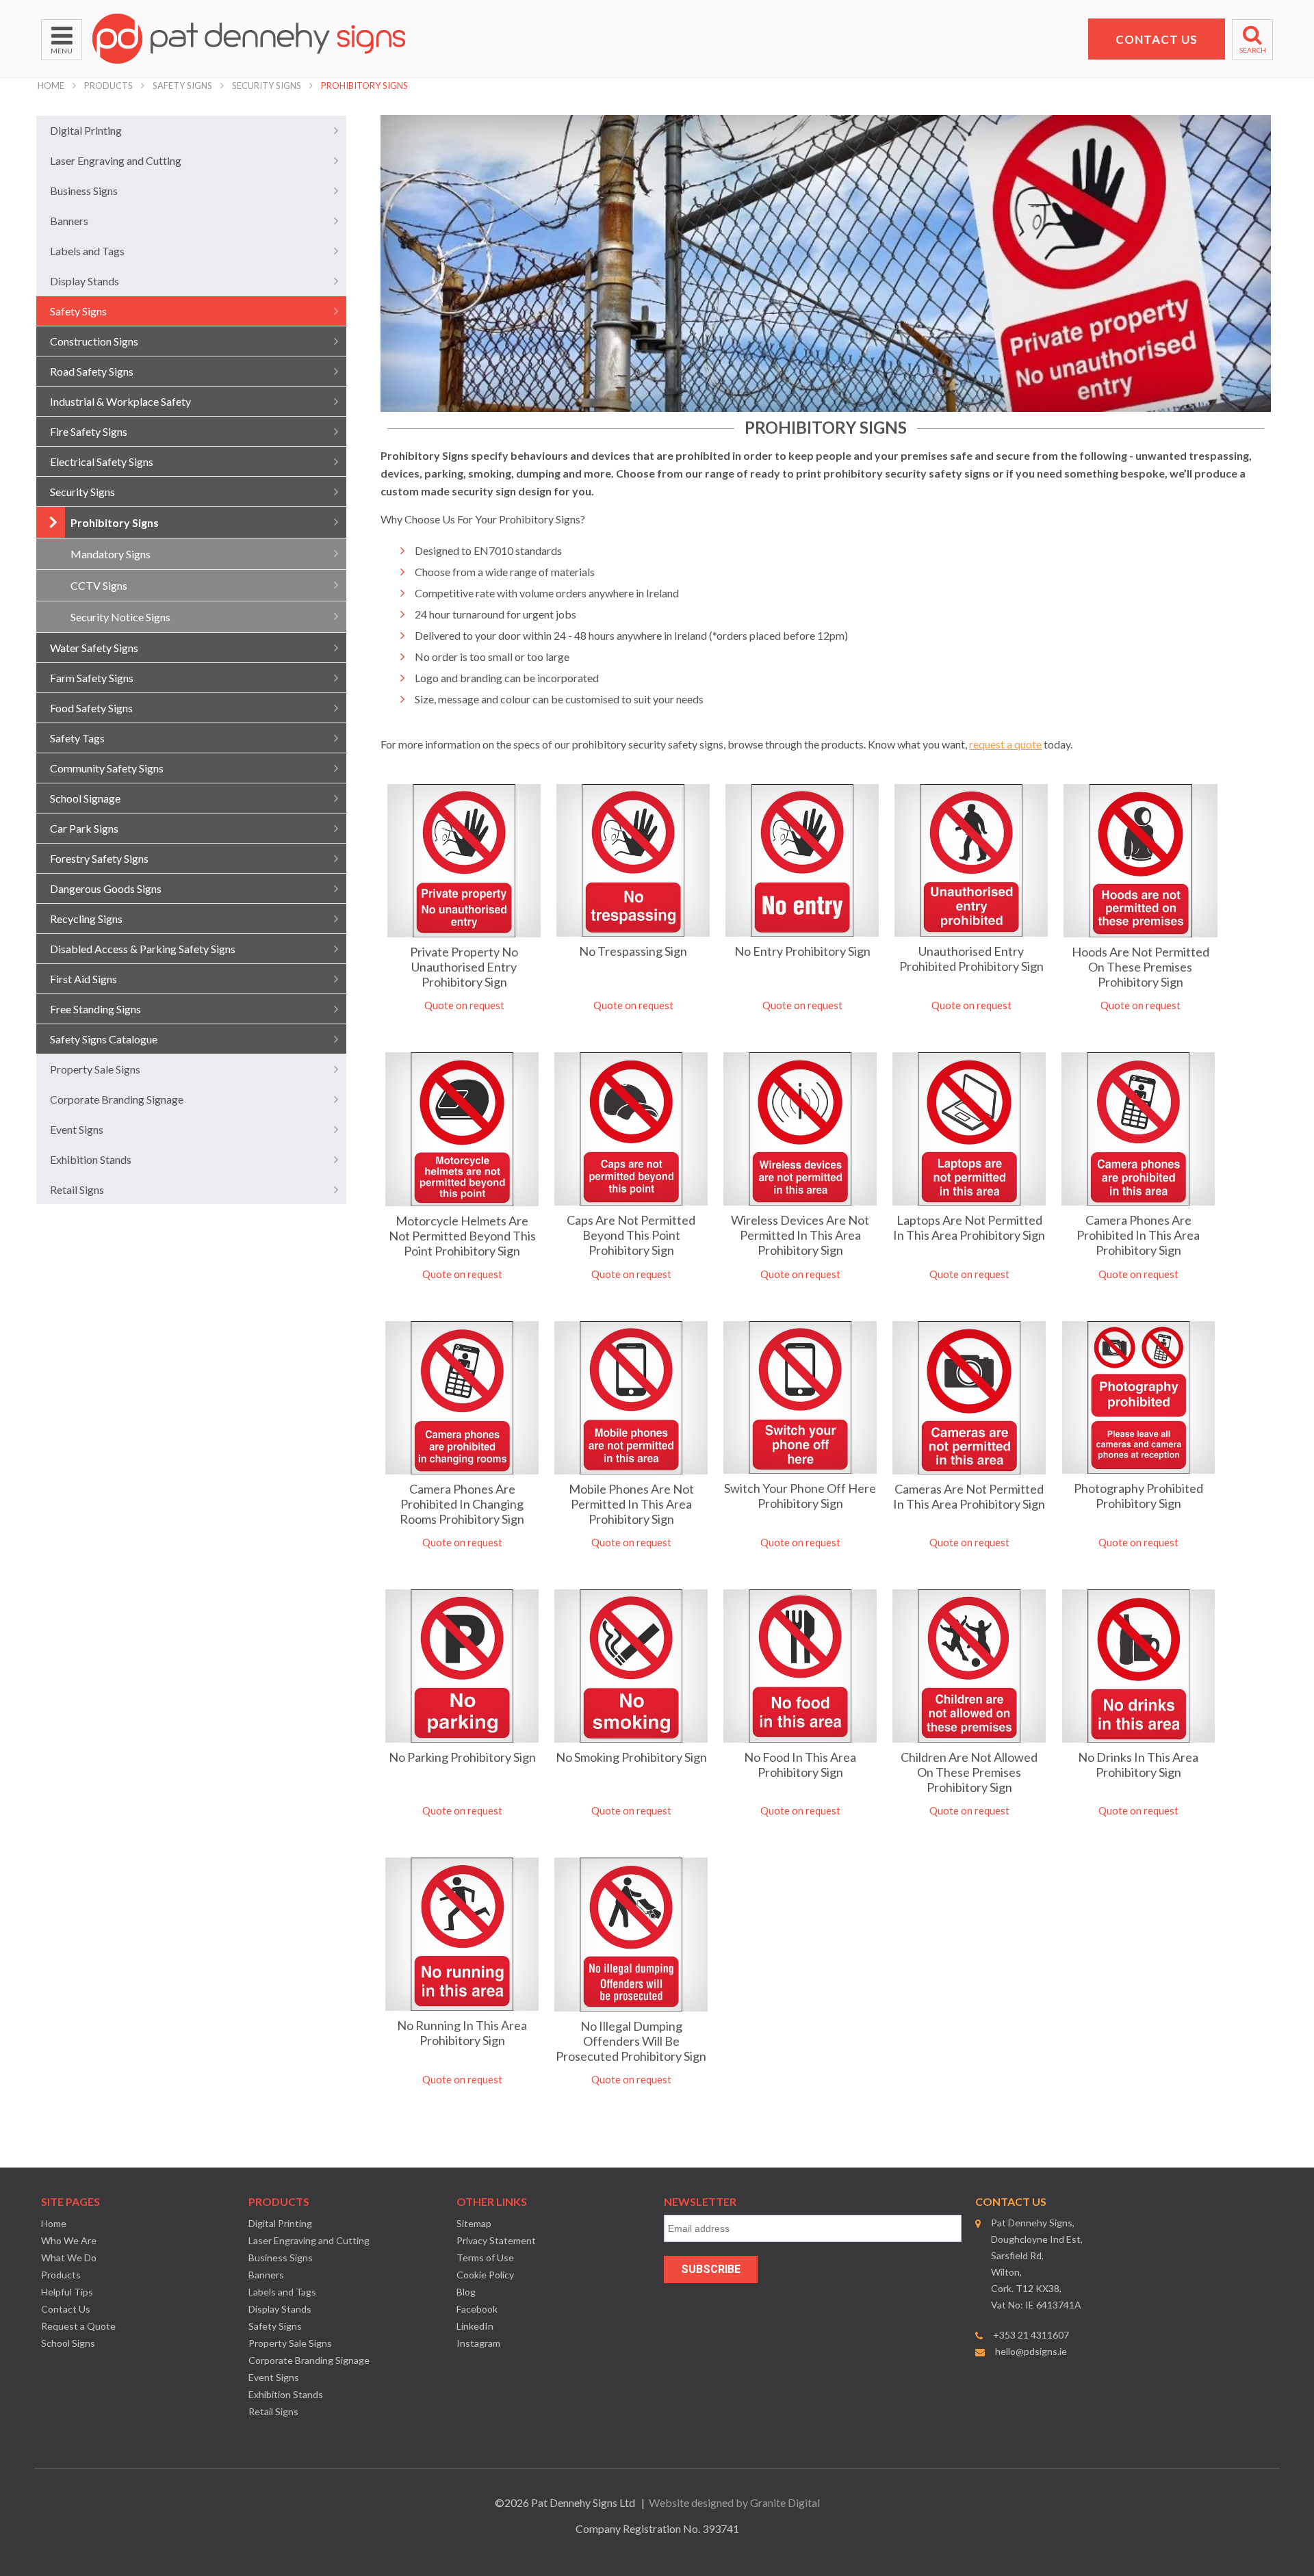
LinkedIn (475, 2326)
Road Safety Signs (92, 371)
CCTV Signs (99, 585)
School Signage (85, 798)
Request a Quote (78, 2326)
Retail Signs (77, 1189)
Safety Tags (77, 738)
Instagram (478, 2343)
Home (51, 86)
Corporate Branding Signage (117, 1099)
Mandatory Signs (111, 554)
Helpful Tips (67, 2292)
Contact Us (66, 2309)
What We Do (69, 2258)
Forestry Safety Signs (99, 858)
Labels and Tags (87, 251)
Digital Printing (86, 130)
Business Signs (84, 191)
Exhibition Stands (91, 1159)
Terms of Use (485, 2258)
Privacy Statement (496, 2240)
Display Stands (85, 281)
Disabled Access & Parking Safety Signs (143, 949)
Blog (466, 2292)
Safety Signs (182, 86)
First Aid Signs (83, 979)
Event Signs (77, 1129)
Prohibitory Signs (364, 86)
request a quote (1005, 744)
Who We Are (69, 2240)
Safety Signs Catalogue (104, 1039)
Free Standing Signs (95, 1009)
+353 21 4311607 (1031, 2335)
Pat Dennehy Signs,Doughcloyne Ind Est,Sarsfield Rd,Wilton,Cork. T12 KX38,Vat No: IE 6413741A (1037, 2264)
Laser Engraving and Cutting (116, 160)
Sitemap (474, 2223)
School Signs (68, 2343)
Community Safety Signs (107, 768)
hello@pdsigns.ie (1031, 2351)
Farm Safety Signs (92, 678)
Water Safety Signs (94, 648)
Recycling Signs (86, 919)
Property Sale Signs (95, 1069)
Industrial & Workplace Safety (120, 401)
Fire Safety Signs (89, 431)
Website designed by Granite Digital (734, 2502)
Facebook (477, 2309)
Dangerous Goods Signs (106, 888)
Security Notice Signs (120, 617)
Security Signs (267, 86)
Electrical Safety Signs (102, 461)
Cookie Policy (485, 2275)
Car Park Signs (84, 828)
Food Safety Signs (91, 708)
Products (108, 86)
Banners (69, 221)
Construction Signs (94, 341)
